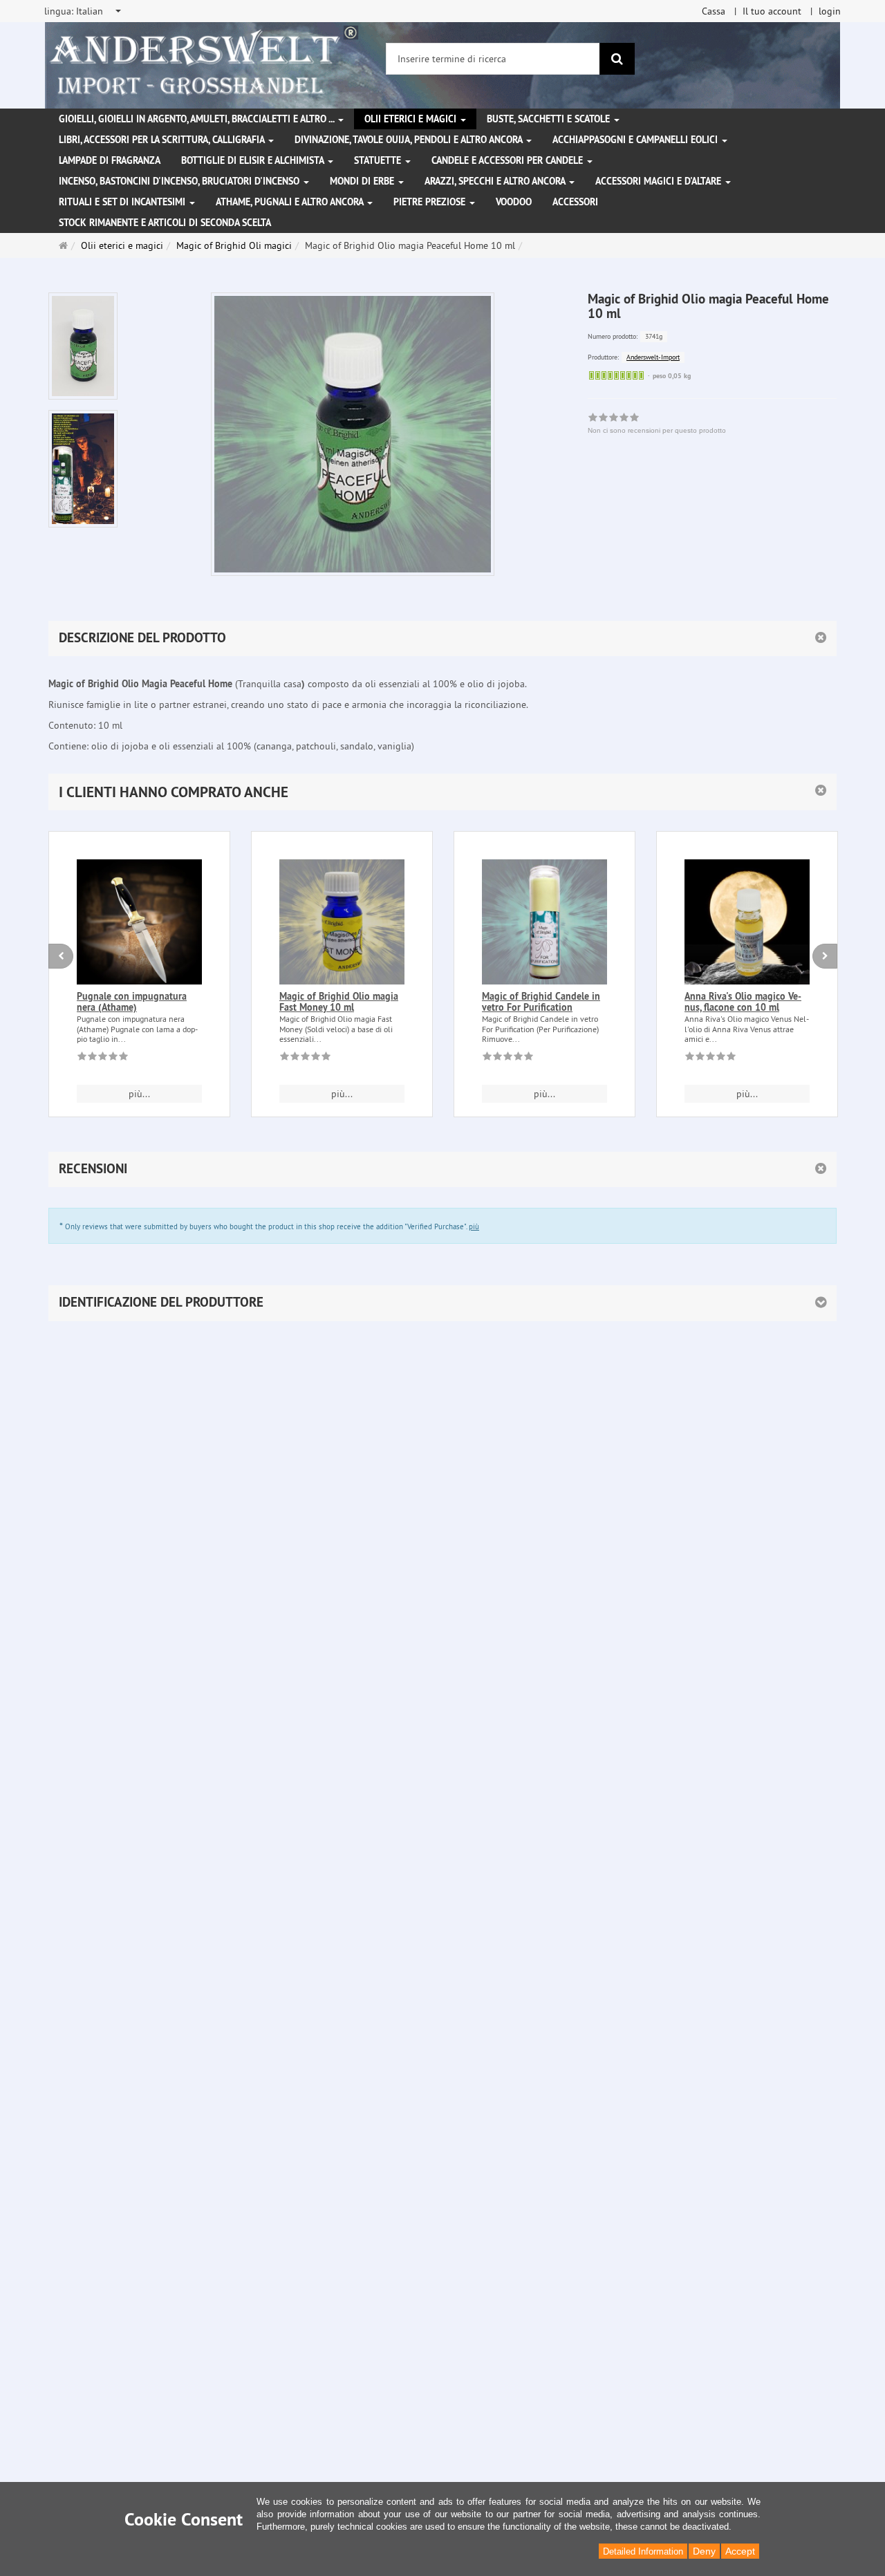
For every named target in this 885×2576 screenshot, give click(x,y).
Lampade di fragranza (110, 160)
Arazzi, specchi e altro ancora (496, 181)
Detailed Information (643, 2551)
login (830, 11)
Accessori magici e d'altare (660, 181)
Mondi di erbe (363, 181)
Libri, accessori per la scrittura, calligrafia (163, 140)
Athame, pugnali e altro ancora (291, 202)
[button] (442, 792)
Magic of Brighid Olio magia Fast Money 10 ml (339, 1001)
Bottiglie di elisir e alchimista (254, 160)
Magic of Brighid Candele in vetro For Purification (541, 1001)
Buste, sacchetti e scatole (550, 119)
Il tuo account (772, 11)
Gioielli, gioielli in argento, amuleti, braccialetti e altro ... (198, 119)
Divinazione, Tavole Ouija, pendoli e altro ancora (410, 140)
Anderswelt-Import (653, 357)
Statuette (379, 160)
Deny (704, 2551)
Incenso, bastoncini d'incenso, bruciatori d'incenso (180, 181)
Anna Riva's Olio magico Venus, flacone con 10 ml (743, 1001)
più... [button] (139, 1094)
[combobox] (84, 11)
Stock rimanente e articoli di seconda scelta (165, 223)
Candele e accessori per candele (509, 160)
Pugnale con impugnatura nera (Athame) (132, 1001)
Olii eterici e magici (412, 119)
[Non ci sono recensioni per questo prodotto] (103, 1058)
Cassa (714, 11)
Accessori (575, 202)
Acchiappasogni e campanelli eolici (636, 140)
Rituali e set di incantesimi (123, 202)
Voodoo (514, 202)
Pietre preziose (431, 202)
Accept (740, 2551)
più (474, 1226)
